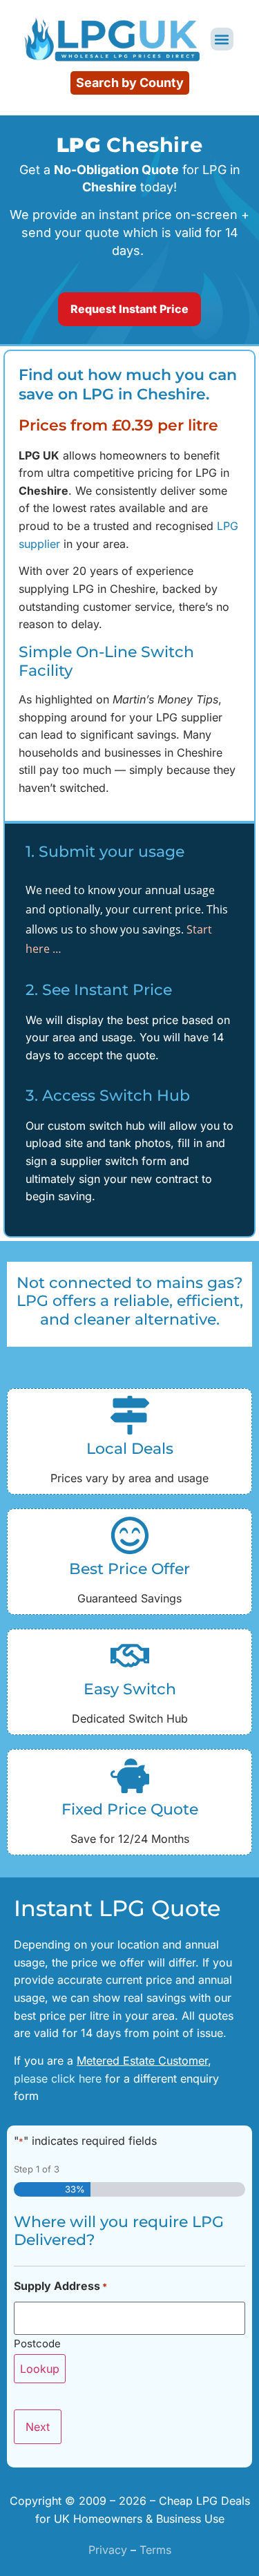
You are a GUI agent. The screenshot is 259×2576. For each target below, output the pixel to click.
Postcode (37, 2343)
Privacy (108, 2550)
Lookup (40, 2369)
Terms (155, 2550)
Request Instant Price (129, 309)
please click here (59, 2078)
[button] (222, 39)
